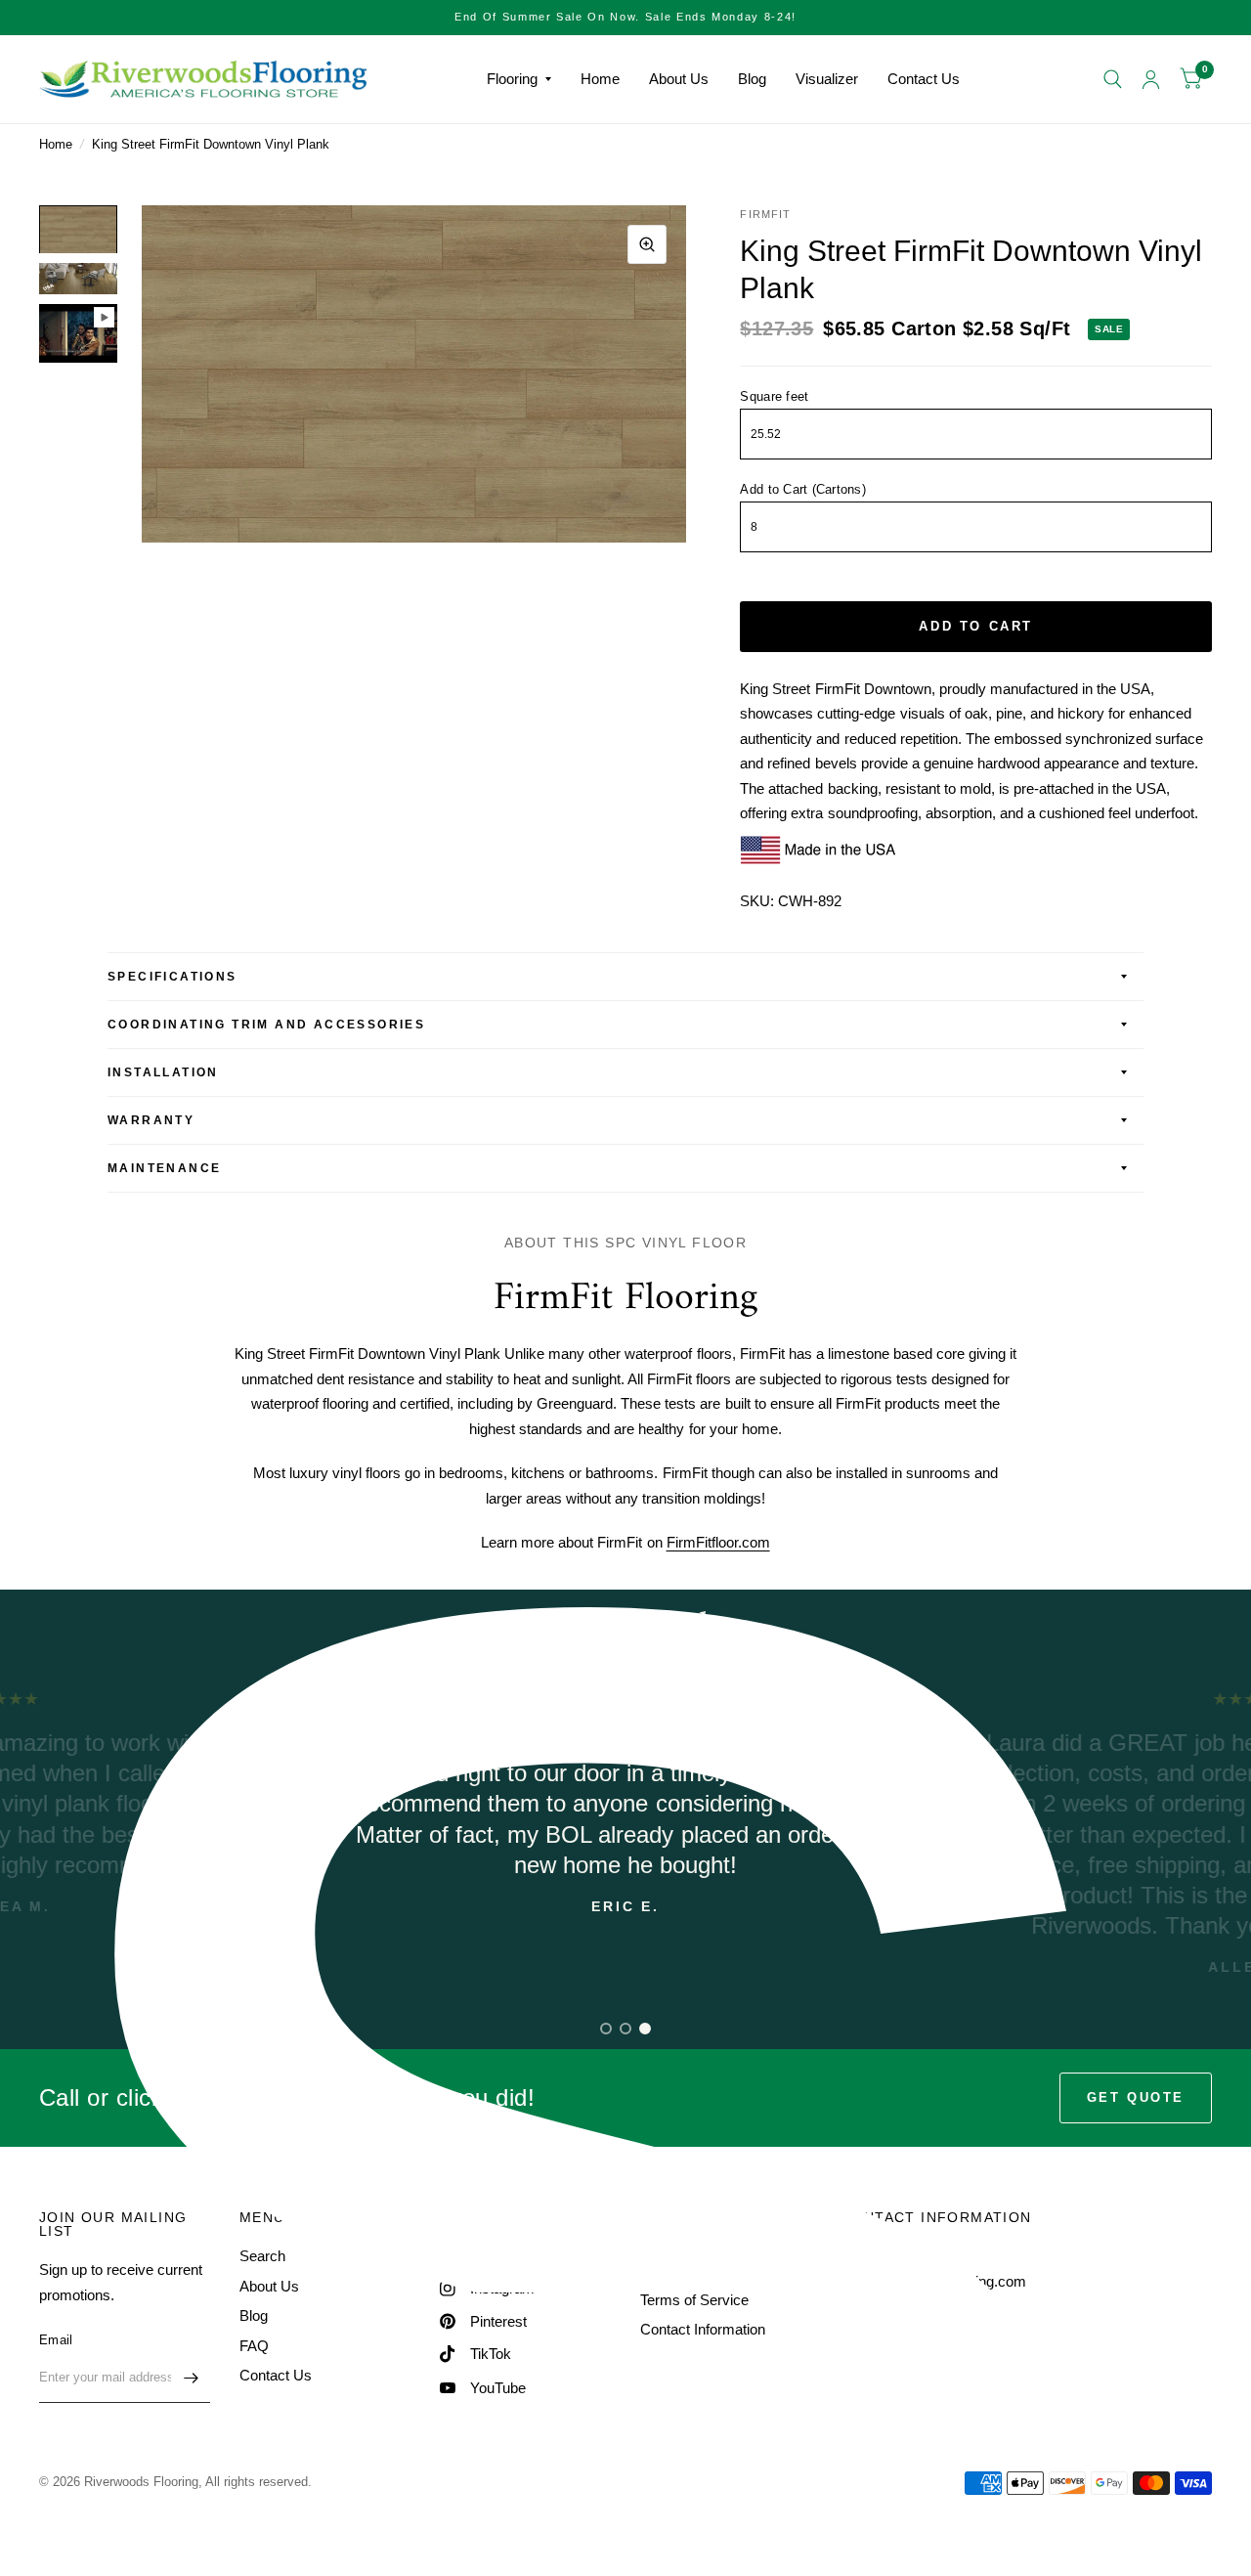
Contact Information (703, 2329)
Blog (752, 79)
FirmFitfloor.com (718, 1542)
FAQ (254, 2346)
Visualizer (827, 79)
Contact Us (924, 79)
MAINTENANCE (164, 1168)
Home (600, 79)
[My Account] (1151, 79)
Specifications (173, 977)
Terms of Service (694, 2300)
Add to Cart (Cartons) (802, 489)
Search (262, 2256)
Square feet (774, 396)
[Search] (1113, 79)
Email (56, 2340)
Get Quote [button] (1136, 2097)
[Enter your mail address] (191, 2378)
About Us (679, 79)
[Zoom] (647, 244)
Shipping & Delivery (703, 2270)
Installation (163, 1072)
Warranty (151, 1120)
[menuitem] (519, 79)
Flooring (512, 79)
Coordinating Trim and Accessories (266, 1025)
